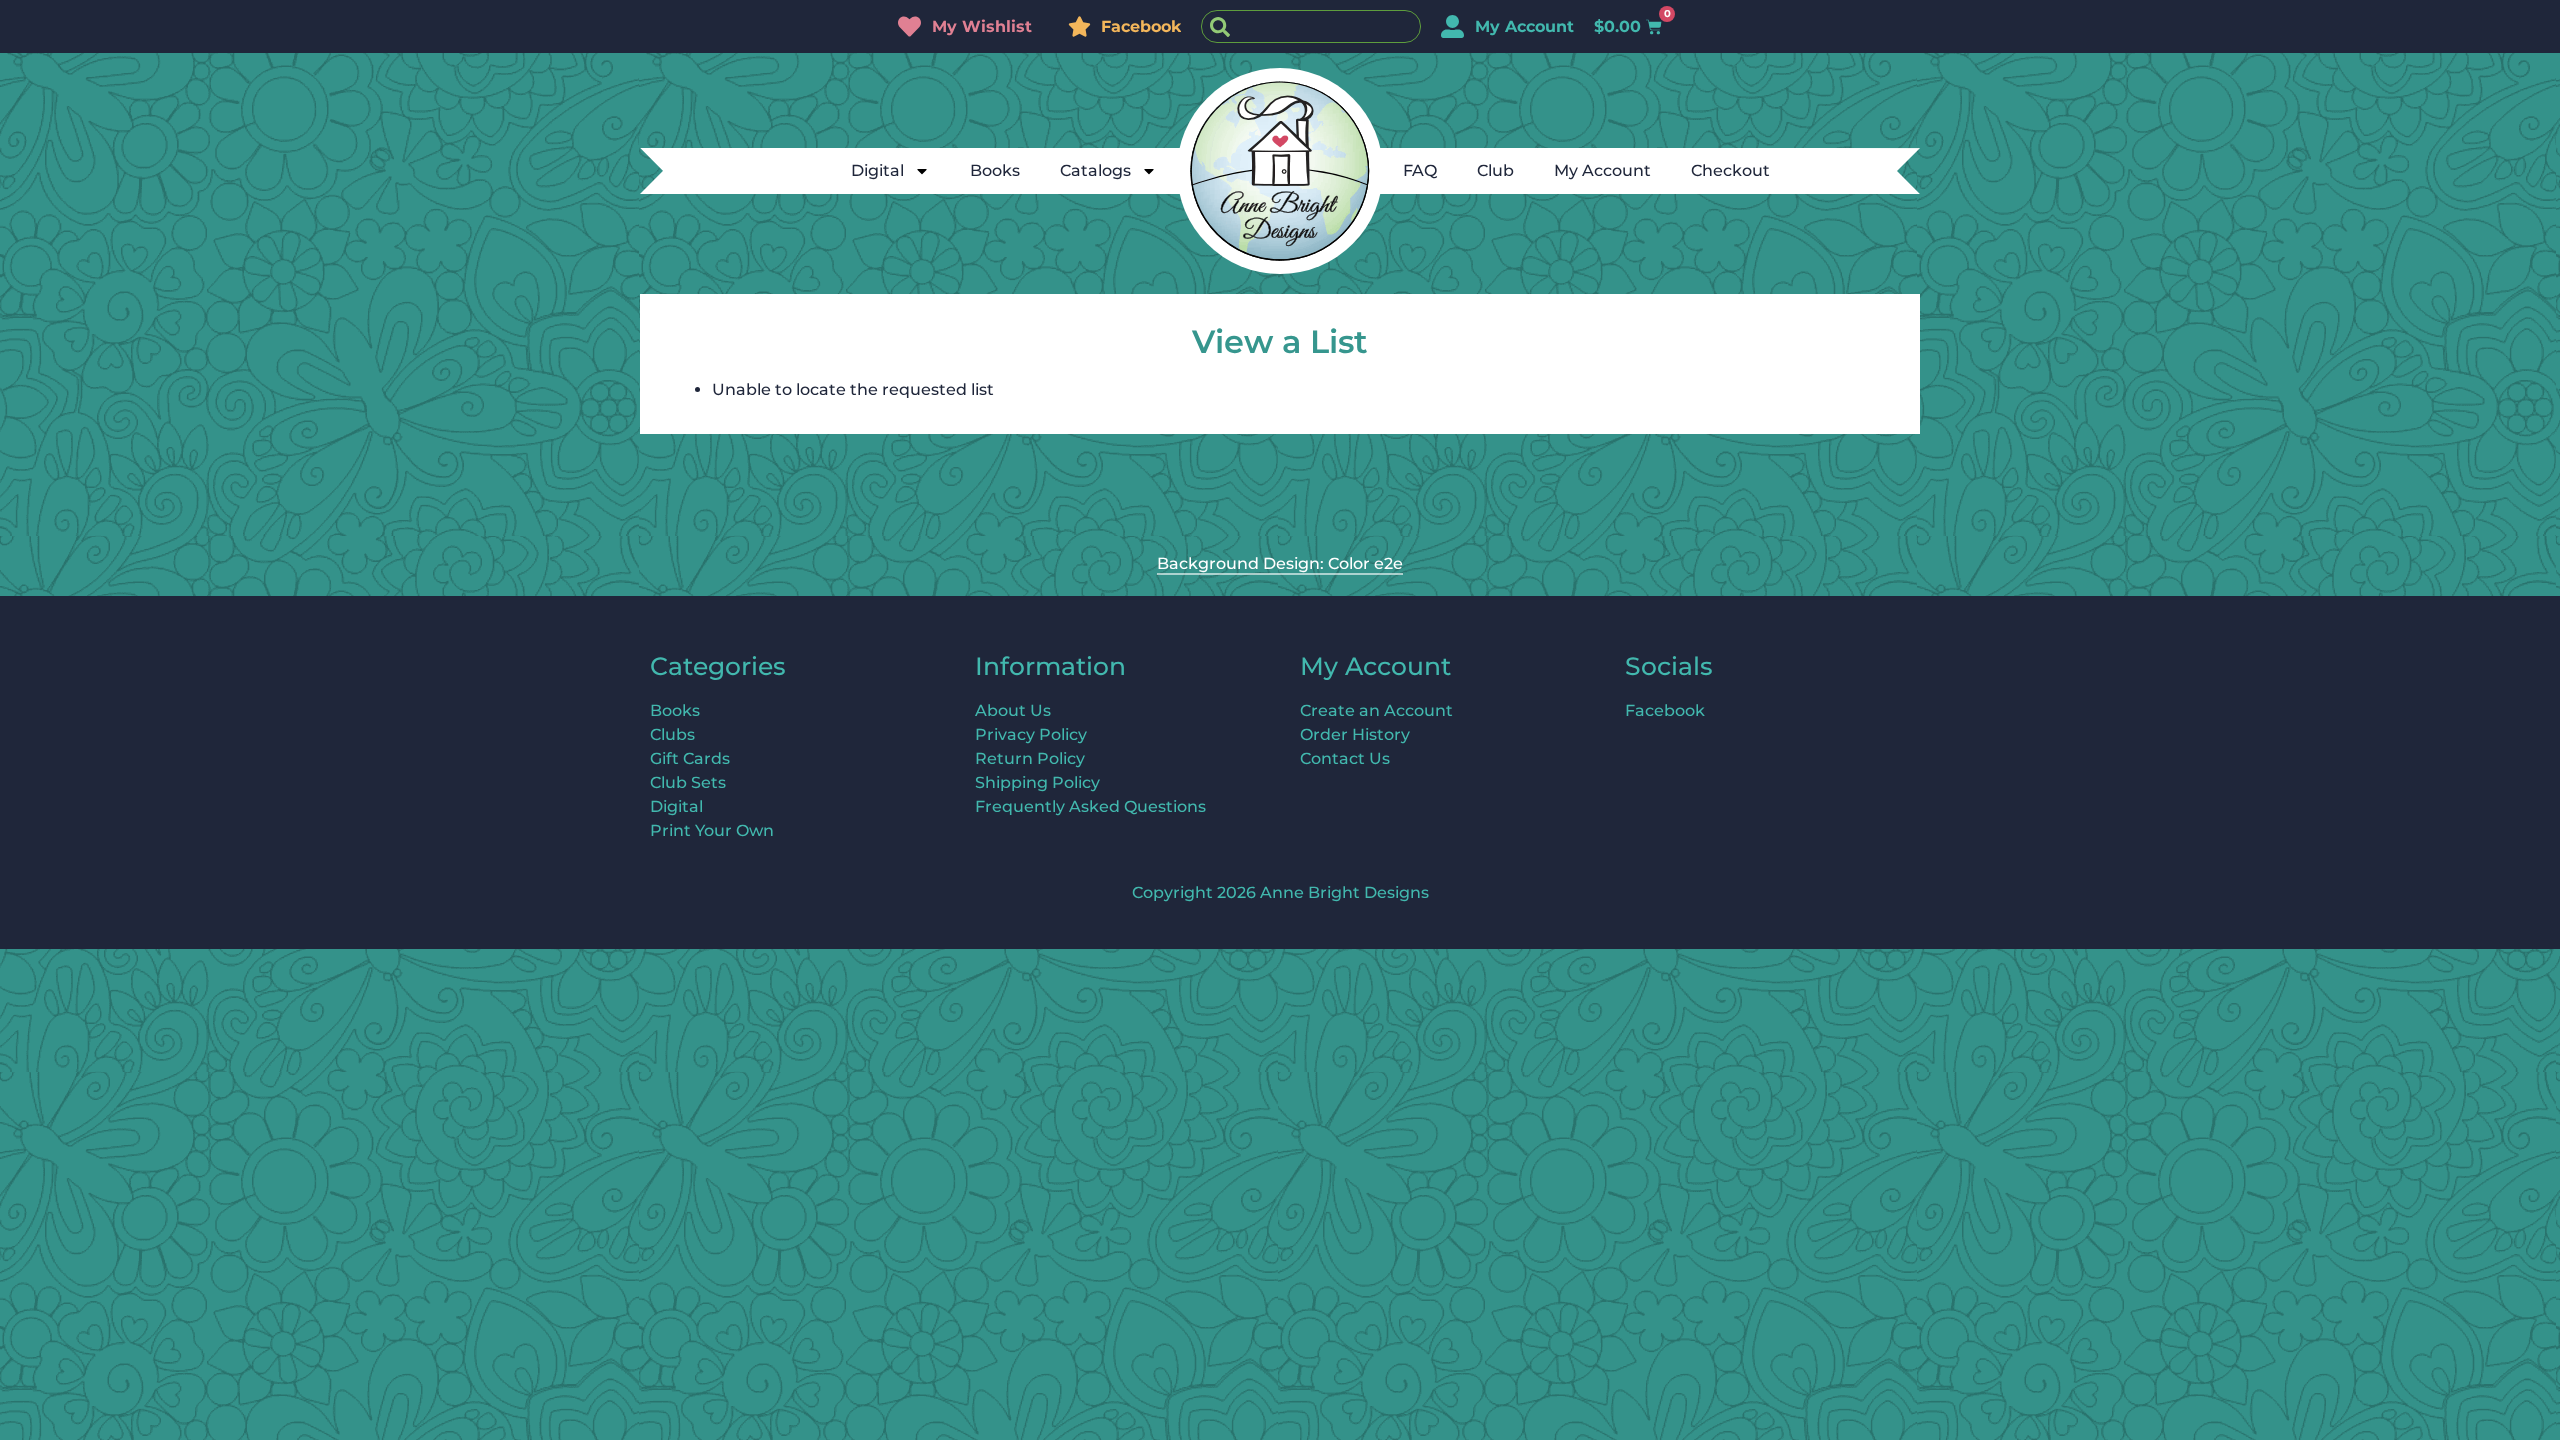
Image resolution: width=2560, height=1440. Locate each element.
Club (1495, 170)
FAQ (1420, 170)
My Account (1602, 170)
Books (995, 170)
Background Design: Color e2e (1280, 563)
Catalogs (1095, 170)
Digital (877, 170)
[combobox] (1311, 26)
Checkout (1730, 170)
